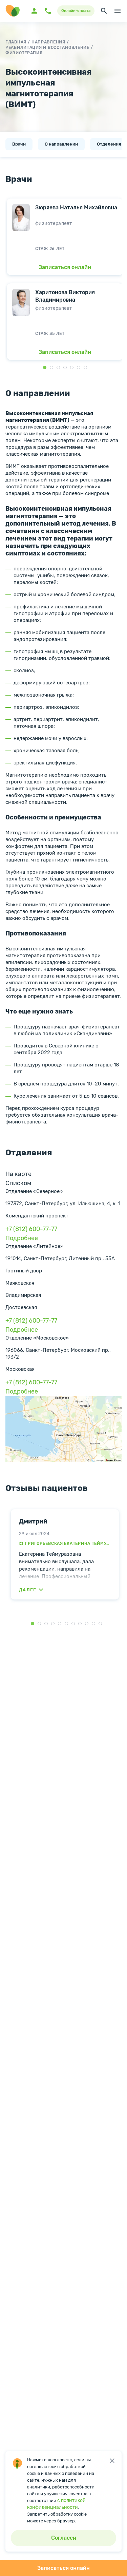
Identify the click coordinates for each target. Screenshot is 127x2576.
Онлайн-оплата (76, 11)
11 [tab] (100, 1624)
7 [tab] (73, 1624)
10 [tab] (93, 1624)
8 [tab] (80, 1624)
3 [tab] (46, 1624)
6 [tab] (66, 1624)
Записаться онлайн (63, 2568)
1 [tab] (33, 1624)
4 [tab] (53, 1624)
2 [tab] (39, 1624)
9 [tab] (87, 1624)
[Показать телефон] (48, 11)
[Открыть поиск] (104, 11)
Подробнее (22, 1238)
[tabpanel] (65, 1554)
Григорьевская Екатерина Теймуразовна (68, 1543)
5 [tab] (60, 1624)
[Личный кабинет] (34, 11)
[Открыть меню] (118, 11)
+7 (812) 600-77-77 (31, 1229)
